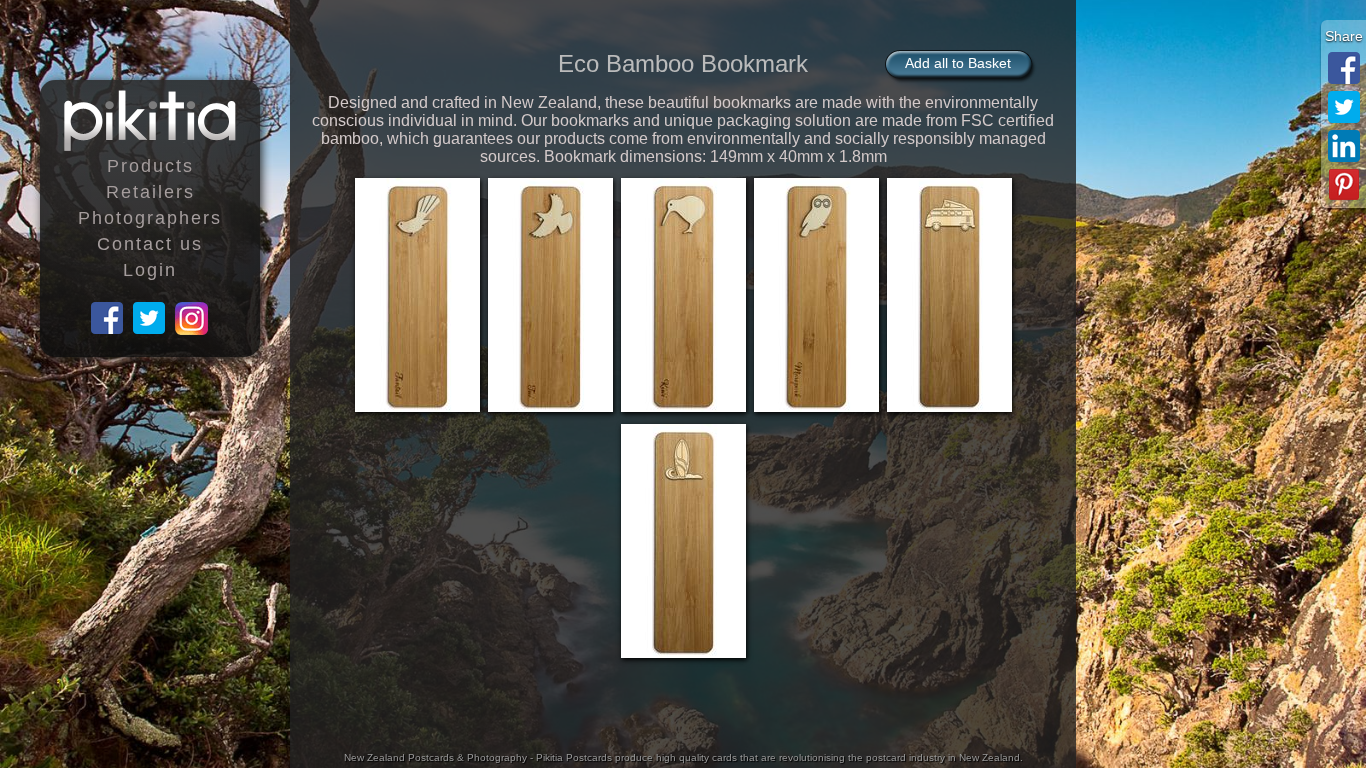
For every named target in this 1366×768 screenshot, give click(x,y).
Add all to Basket (958, 63)
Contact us (150, 244)
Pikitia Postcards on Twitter (150, 319)
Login (150, 270)
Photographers (150, 218)
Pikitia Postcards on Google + (192, 319)
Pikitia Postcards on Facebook (108, 319)
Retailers (150, 192)
